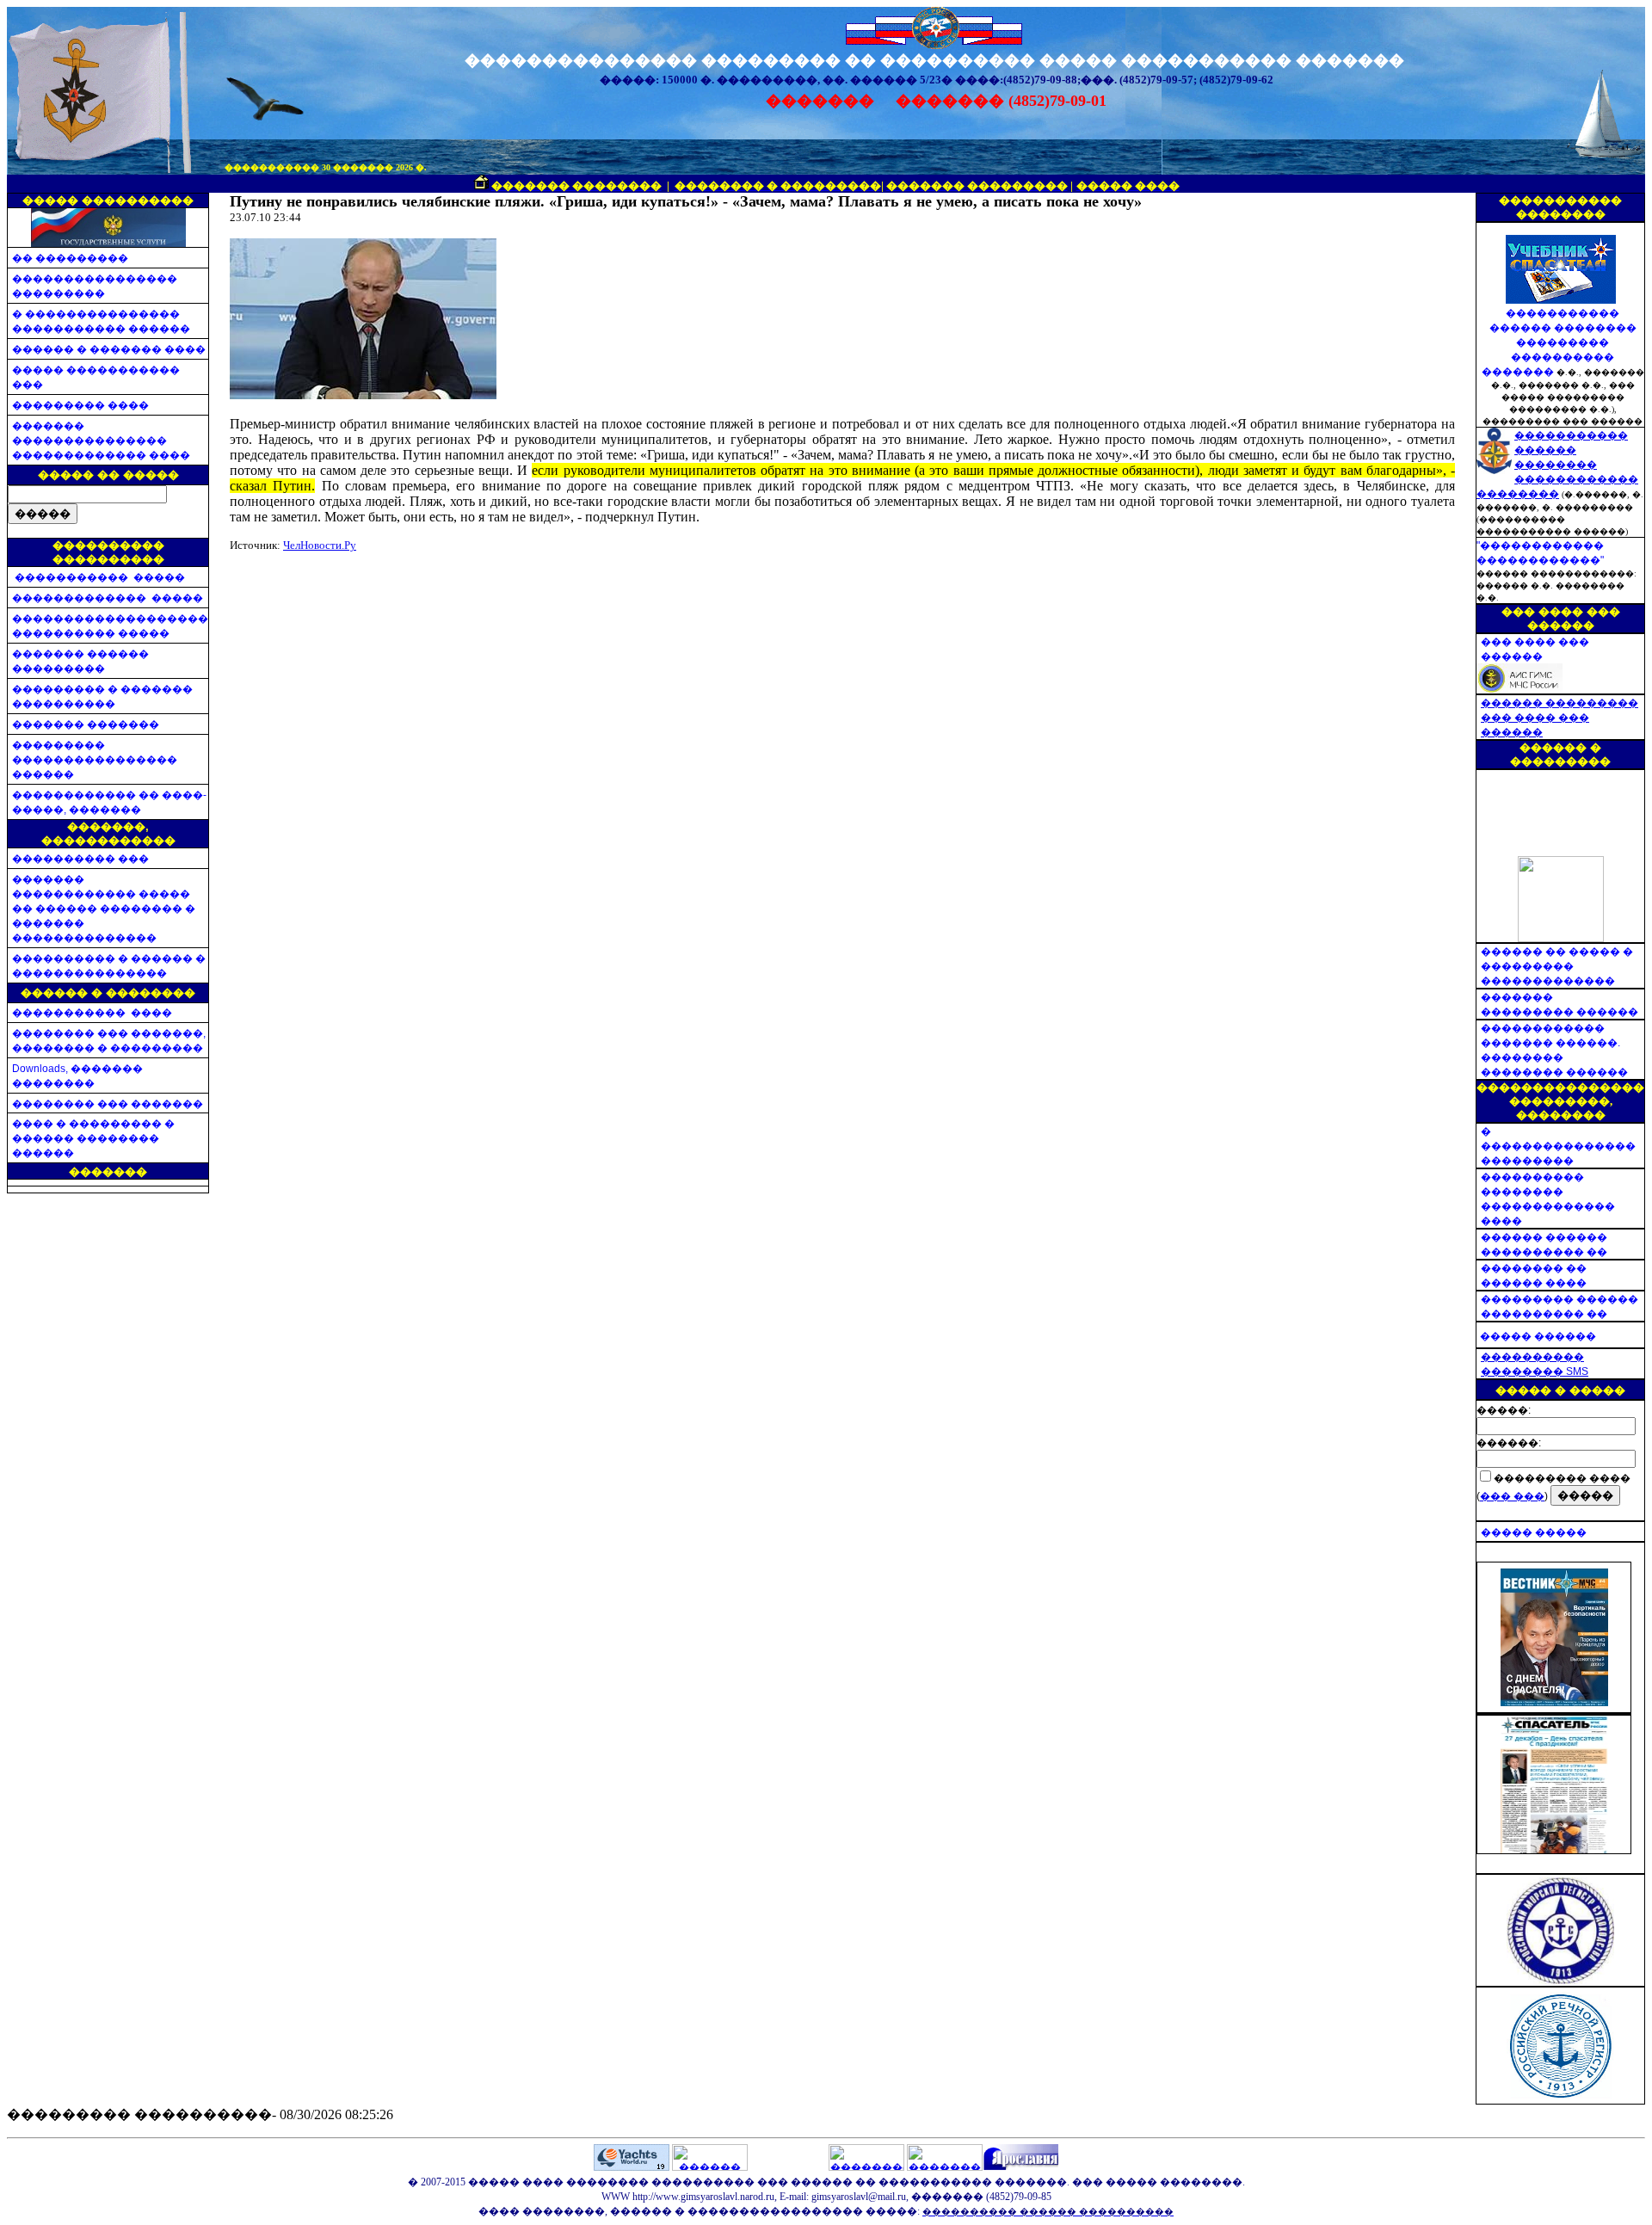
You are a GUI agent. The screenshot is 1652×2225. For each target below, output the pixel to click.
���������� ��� (80, 859)
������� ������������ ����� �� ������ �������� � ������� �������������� (104, 909)
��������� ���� (80, 405)
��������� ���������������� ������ (95, 760)
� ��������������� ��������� (1558, 1146)
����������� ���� (92, 1013)
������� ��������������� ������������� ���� (101, 441)
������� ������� (86, 724)
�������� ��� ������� (108, 1104)
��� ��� (1512, 1496)
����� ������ (1538, 1336)
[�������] (1554, 1701)
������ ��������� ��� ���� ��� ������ (1560, 718)
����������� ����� (99, 577)
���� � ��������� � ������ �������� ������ (93, 1138)
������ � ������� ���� (109, 349)
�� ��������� (70, 258)
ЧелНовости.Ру (320, 545)
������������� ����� (108, 598)
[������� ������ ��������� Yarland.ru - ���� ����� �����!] (945, 2167)
